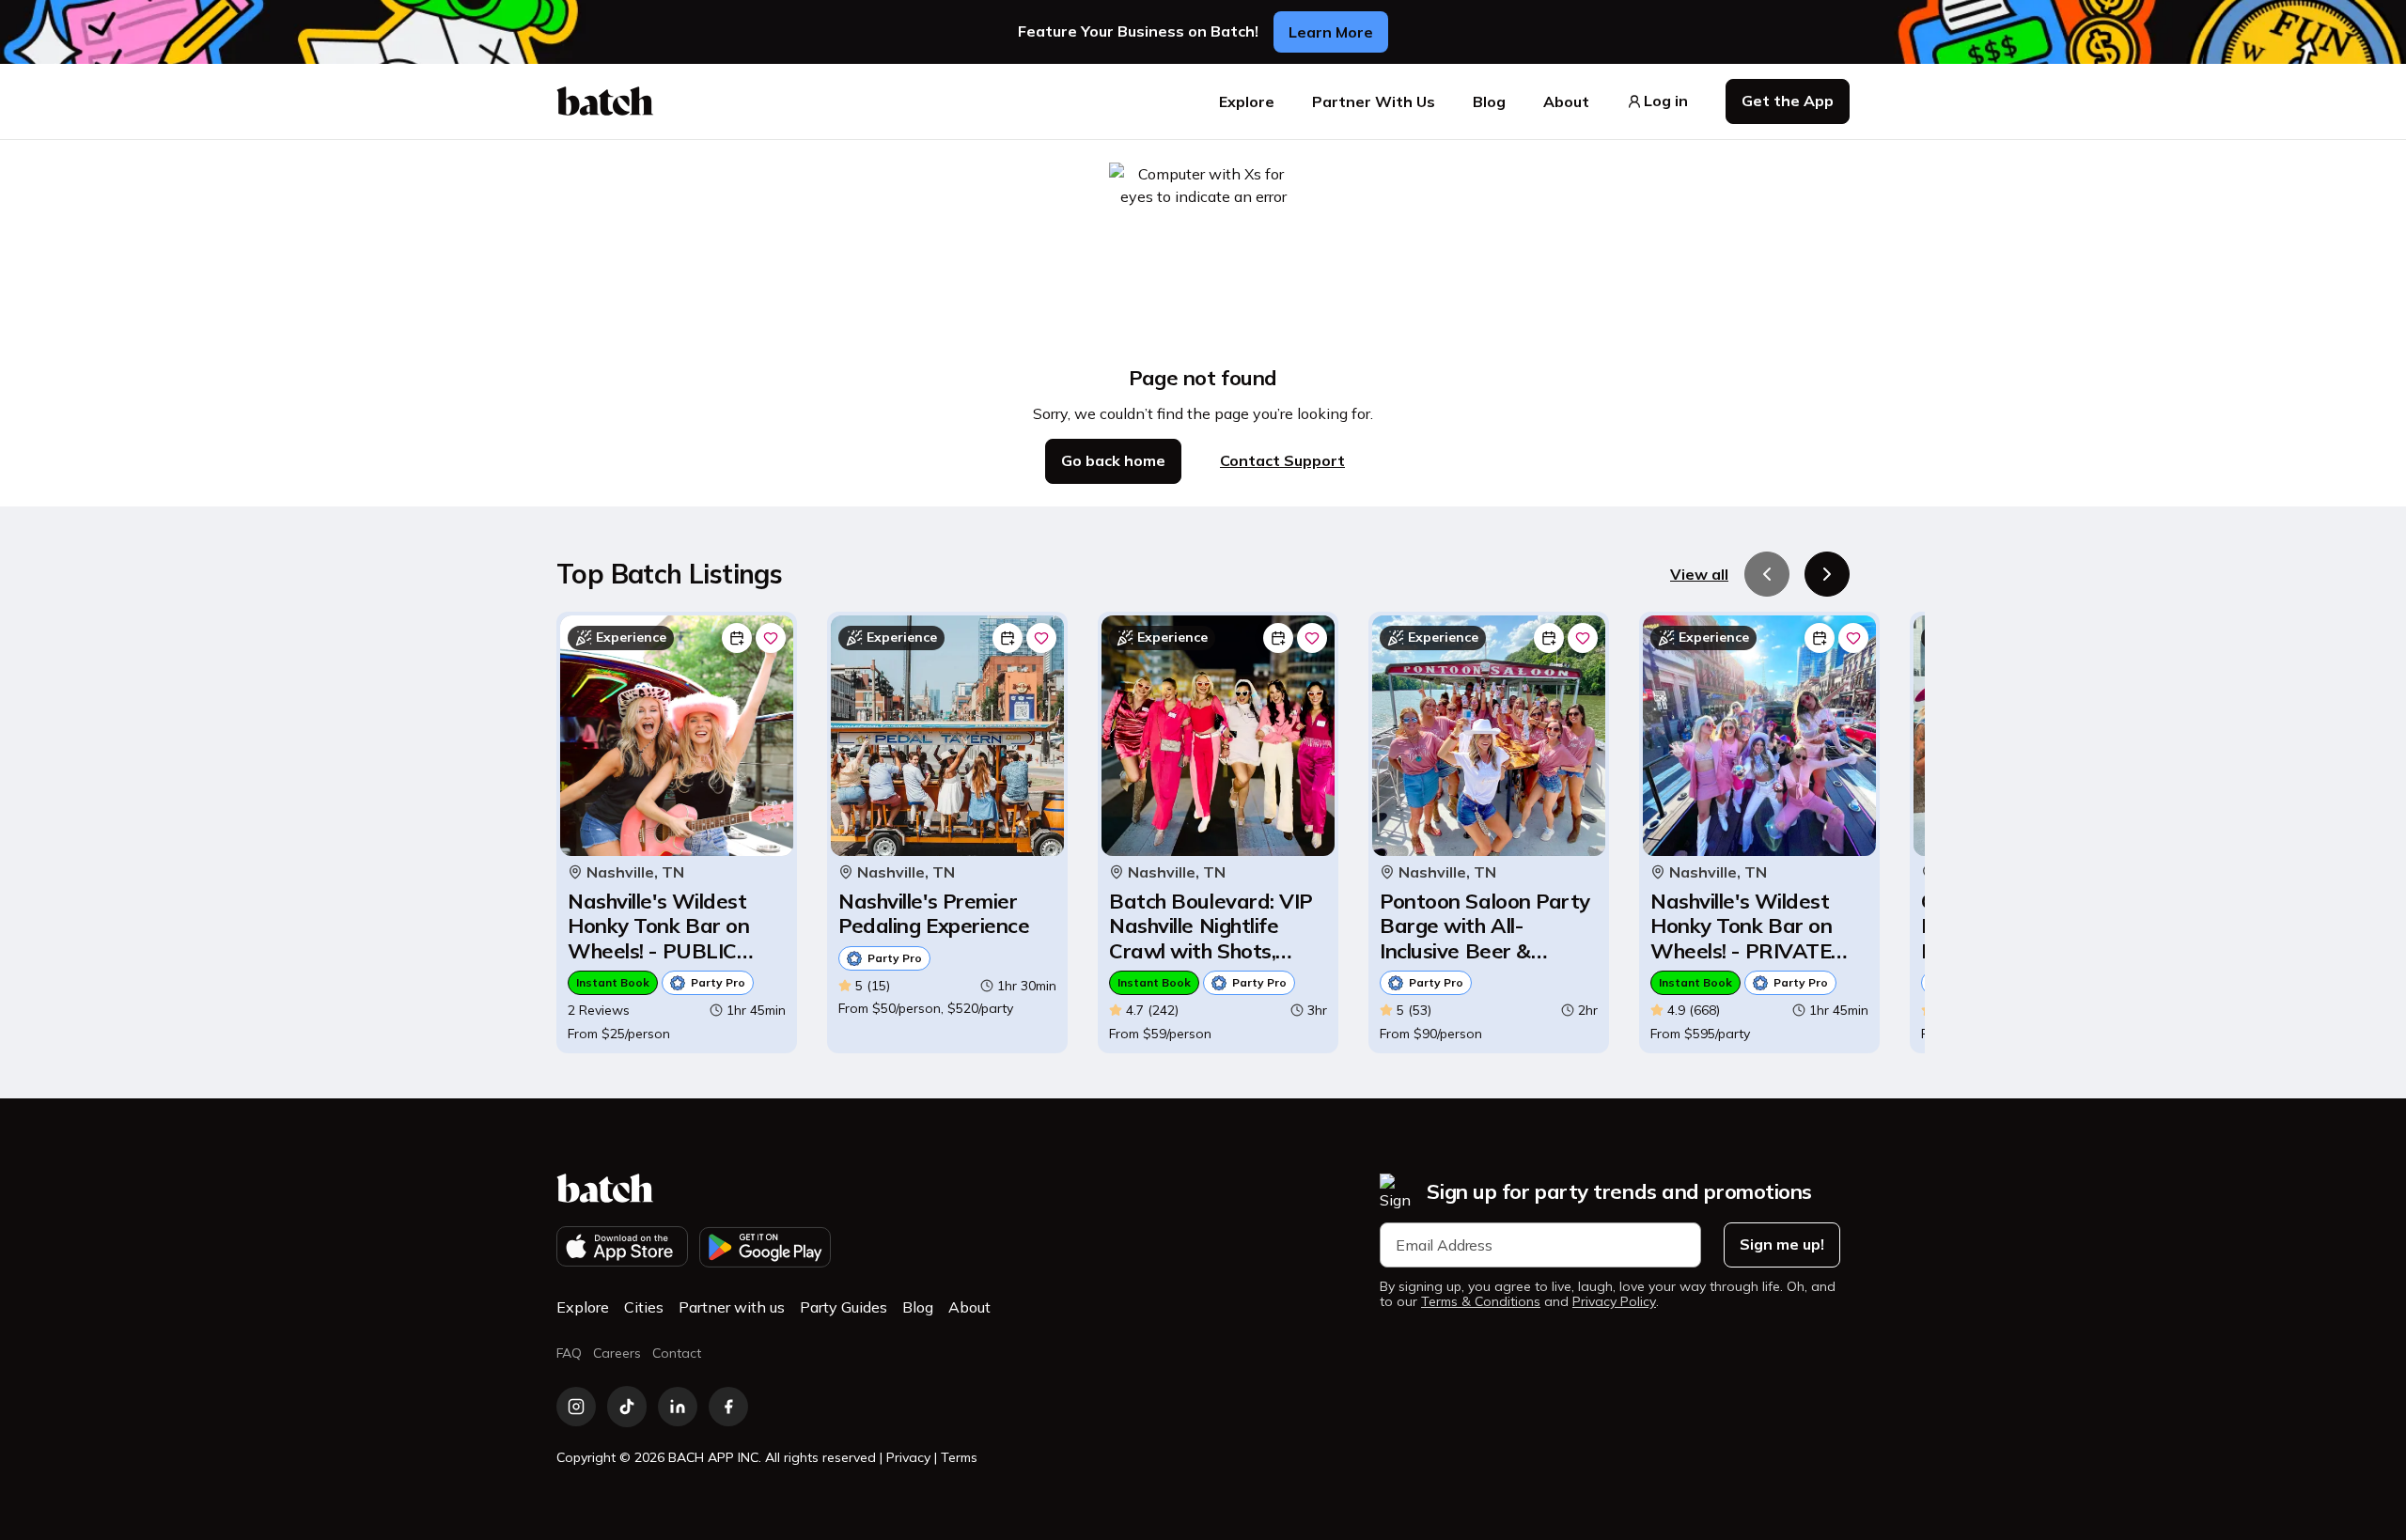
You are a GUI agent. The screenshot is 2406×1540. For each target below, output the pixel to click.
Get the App (1788, 101)
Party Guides (844, 1307)
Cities (644, 1307)
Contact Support (1282, 460)
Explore (1247, 101)
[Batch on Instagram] (576, 1407)
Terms (959, 1457)
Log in (1666, 101)
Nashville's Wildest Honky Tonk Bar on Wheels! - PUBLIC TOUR (658, 926)
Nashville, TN (635, 872)
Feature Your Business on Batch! (1138, 31)
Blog (1489, 101)
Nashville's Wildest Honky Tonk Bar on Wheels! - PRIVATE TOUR (1741, 926)
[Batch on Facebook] (728, 1407)
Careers (617, 1353)
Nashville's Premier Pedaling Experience (934, 914)
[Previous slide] (1767, 574)
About (1566, 101)
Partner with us (732, 1307)
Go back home (1113, 460)
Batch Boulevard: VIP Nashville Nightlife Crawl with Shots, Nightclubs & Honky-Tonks (1211, 926)
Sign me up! (1782, 1244)
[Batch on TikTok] (627, 1407)
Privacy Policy (1614, 1302)
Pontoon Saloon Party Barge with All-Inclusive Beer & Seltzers (1485, 926)
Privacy (908, 1457)
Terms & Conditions (1481, 1302)
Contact (677, 1353)
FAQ (569, 1353)
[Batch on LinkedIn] (678, 1407)
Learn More (1331, 32)
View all (1699, 574)
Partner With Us (1374, 101)
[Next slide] (1827, 574)
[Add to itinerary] (737, 638)
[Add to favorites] (771, 638)
